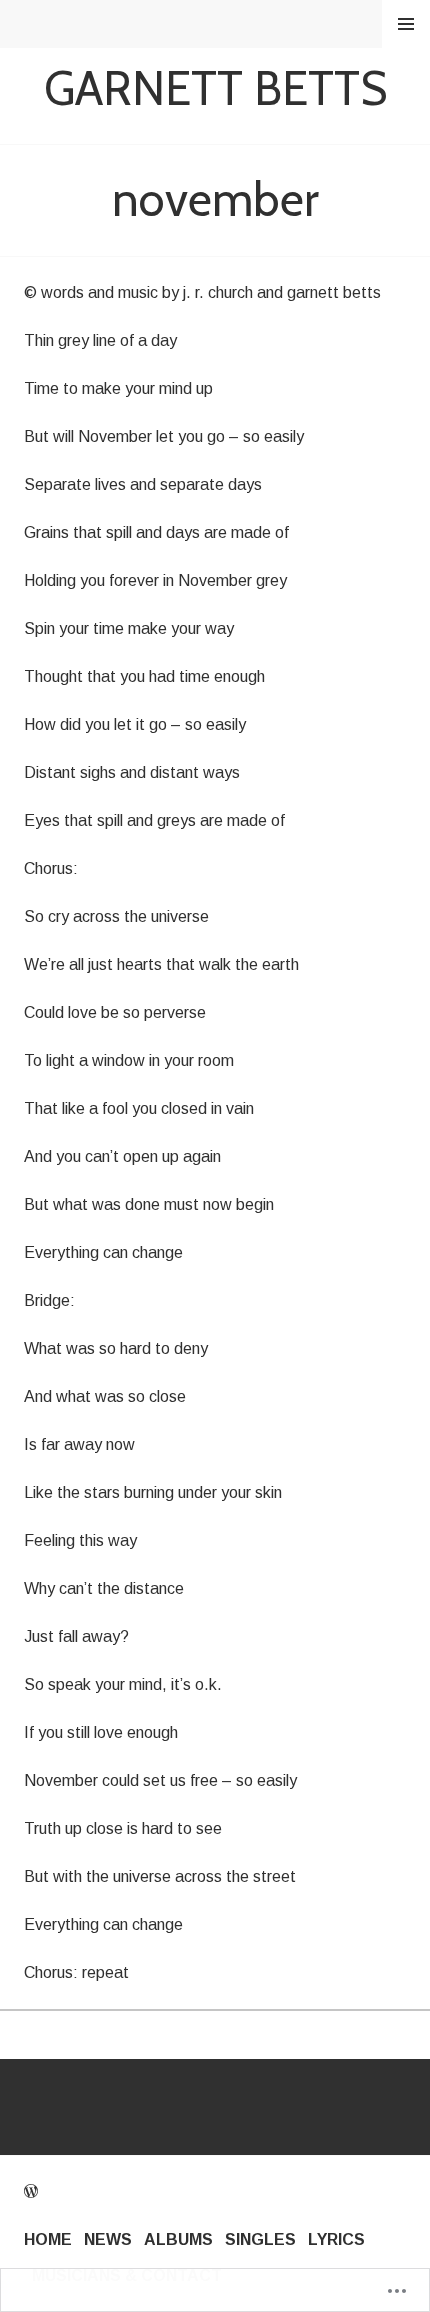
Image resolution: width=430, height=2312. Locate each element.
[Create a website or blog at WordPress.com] (31, 2191)
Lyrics (336, 2239)
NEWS (108, 2239)
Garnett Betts (215, 88)
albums (178, 2239)
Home (48, 2239)
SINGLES (260, 2239)
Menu (406, 23)
